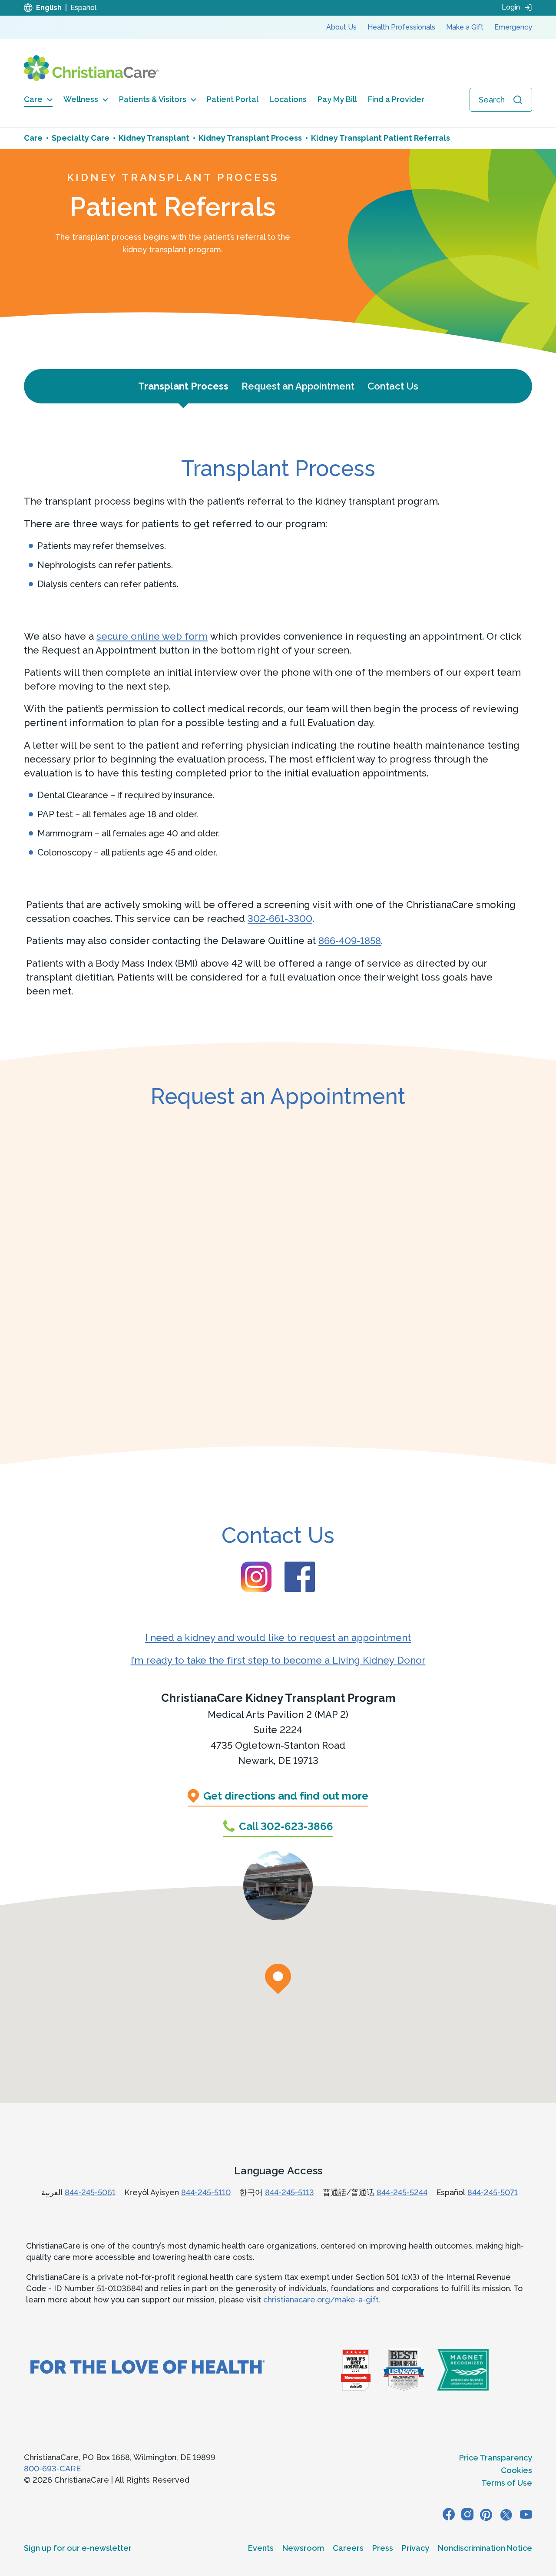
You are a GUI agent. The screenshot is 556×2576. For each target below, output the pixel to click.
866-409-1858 (350, 941)
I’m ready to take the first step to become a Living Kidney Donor (278, 1660)
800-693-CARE (52, 2469)
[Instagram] (467, 2514)
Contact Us (393, 386)
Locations (288, 99)
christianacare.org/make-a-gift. (322, 2300)
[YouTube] (526, 2514)
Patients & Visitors (153, 99)
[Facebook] (449, 2514)
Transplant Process (183, 386)
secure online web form (152, 636)
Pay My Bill (337, 99)
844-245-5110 (206, 2192)
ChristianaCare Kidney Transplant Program (278, 1698)
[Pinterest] (486, 2514)
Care (33, 99)
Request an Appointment (298, 386)
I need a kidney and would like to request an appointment (278, 1638)
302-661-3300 (280, 918)
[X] (506, 2514)
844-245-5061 (90, 2192)
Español (83, 8)
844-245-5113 (290, 2192)
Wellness (81, 99)
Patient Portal (233, 99)
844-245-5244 (402, 2192)
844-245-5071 (493, 2192)
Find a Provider (396, 99)
